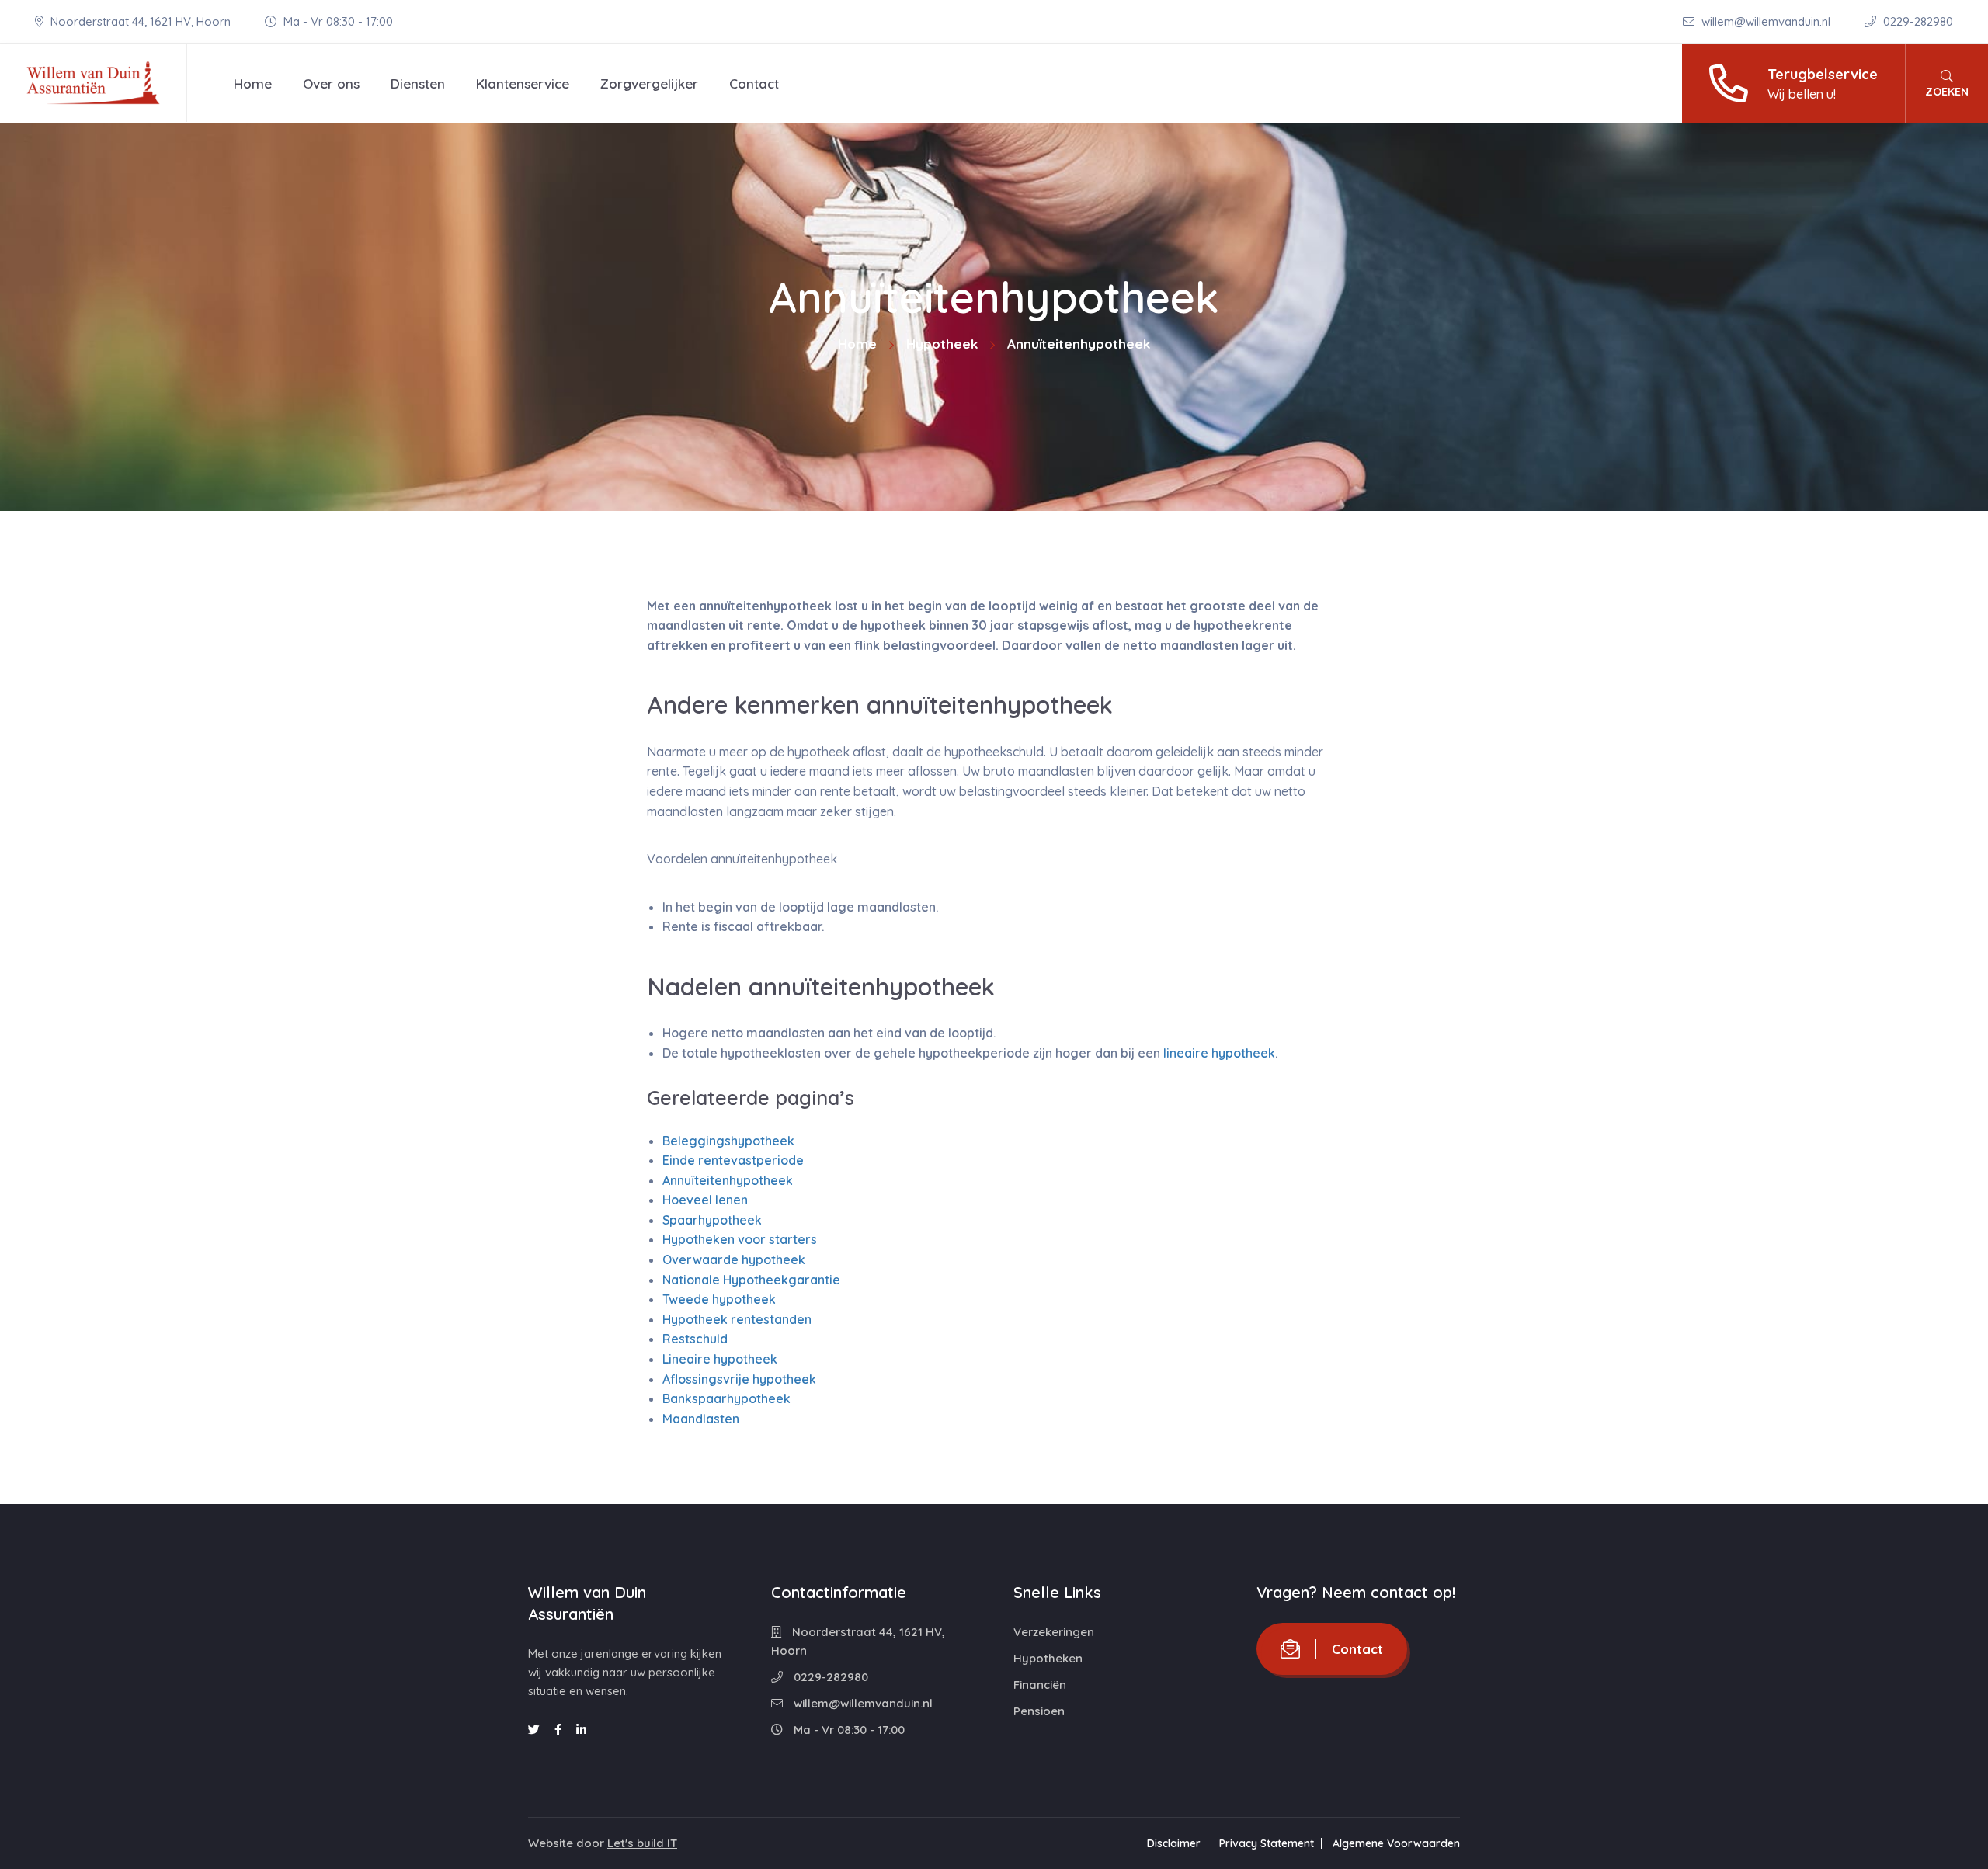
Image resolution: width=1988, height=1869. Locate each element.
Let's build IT (642, 1843)
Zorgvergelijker (649, 83)
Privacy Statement (1267, 1843)
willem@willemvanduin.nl (1766, 21)
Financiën (1040, 1685)
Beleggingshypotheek (728, 1141)
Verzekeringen (1054, 1632)
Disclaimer (1174, 1843)
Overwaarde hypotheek (734, 1259)
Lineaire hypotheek (720, 1359)
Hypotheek (942, 344)
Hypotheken (1048, 1658)
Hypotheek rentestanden (737, 1319)
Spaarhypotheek (712, 1220)
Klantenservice (523, 83)
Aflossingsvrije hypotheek (739, 1379)
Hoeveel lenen (705, 1200)
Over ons (331, 83)
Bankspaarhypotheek (726, 1398)
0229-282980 (1917, 21)
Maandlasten (701, 1419)
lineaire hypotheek (1219, 1053)
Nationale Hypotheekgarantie (751, 1280)
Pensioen (1039, 1711)
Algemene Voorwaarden (1396, 1843)
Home (253, 83)
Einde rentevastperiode (733, 1160)
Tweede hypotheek (719, 1299)
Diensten (418, 83)
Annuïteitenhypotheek (728, 1180)
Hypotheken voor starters (740, 1239)
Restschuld (695, 1339)
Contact (754, 83)
